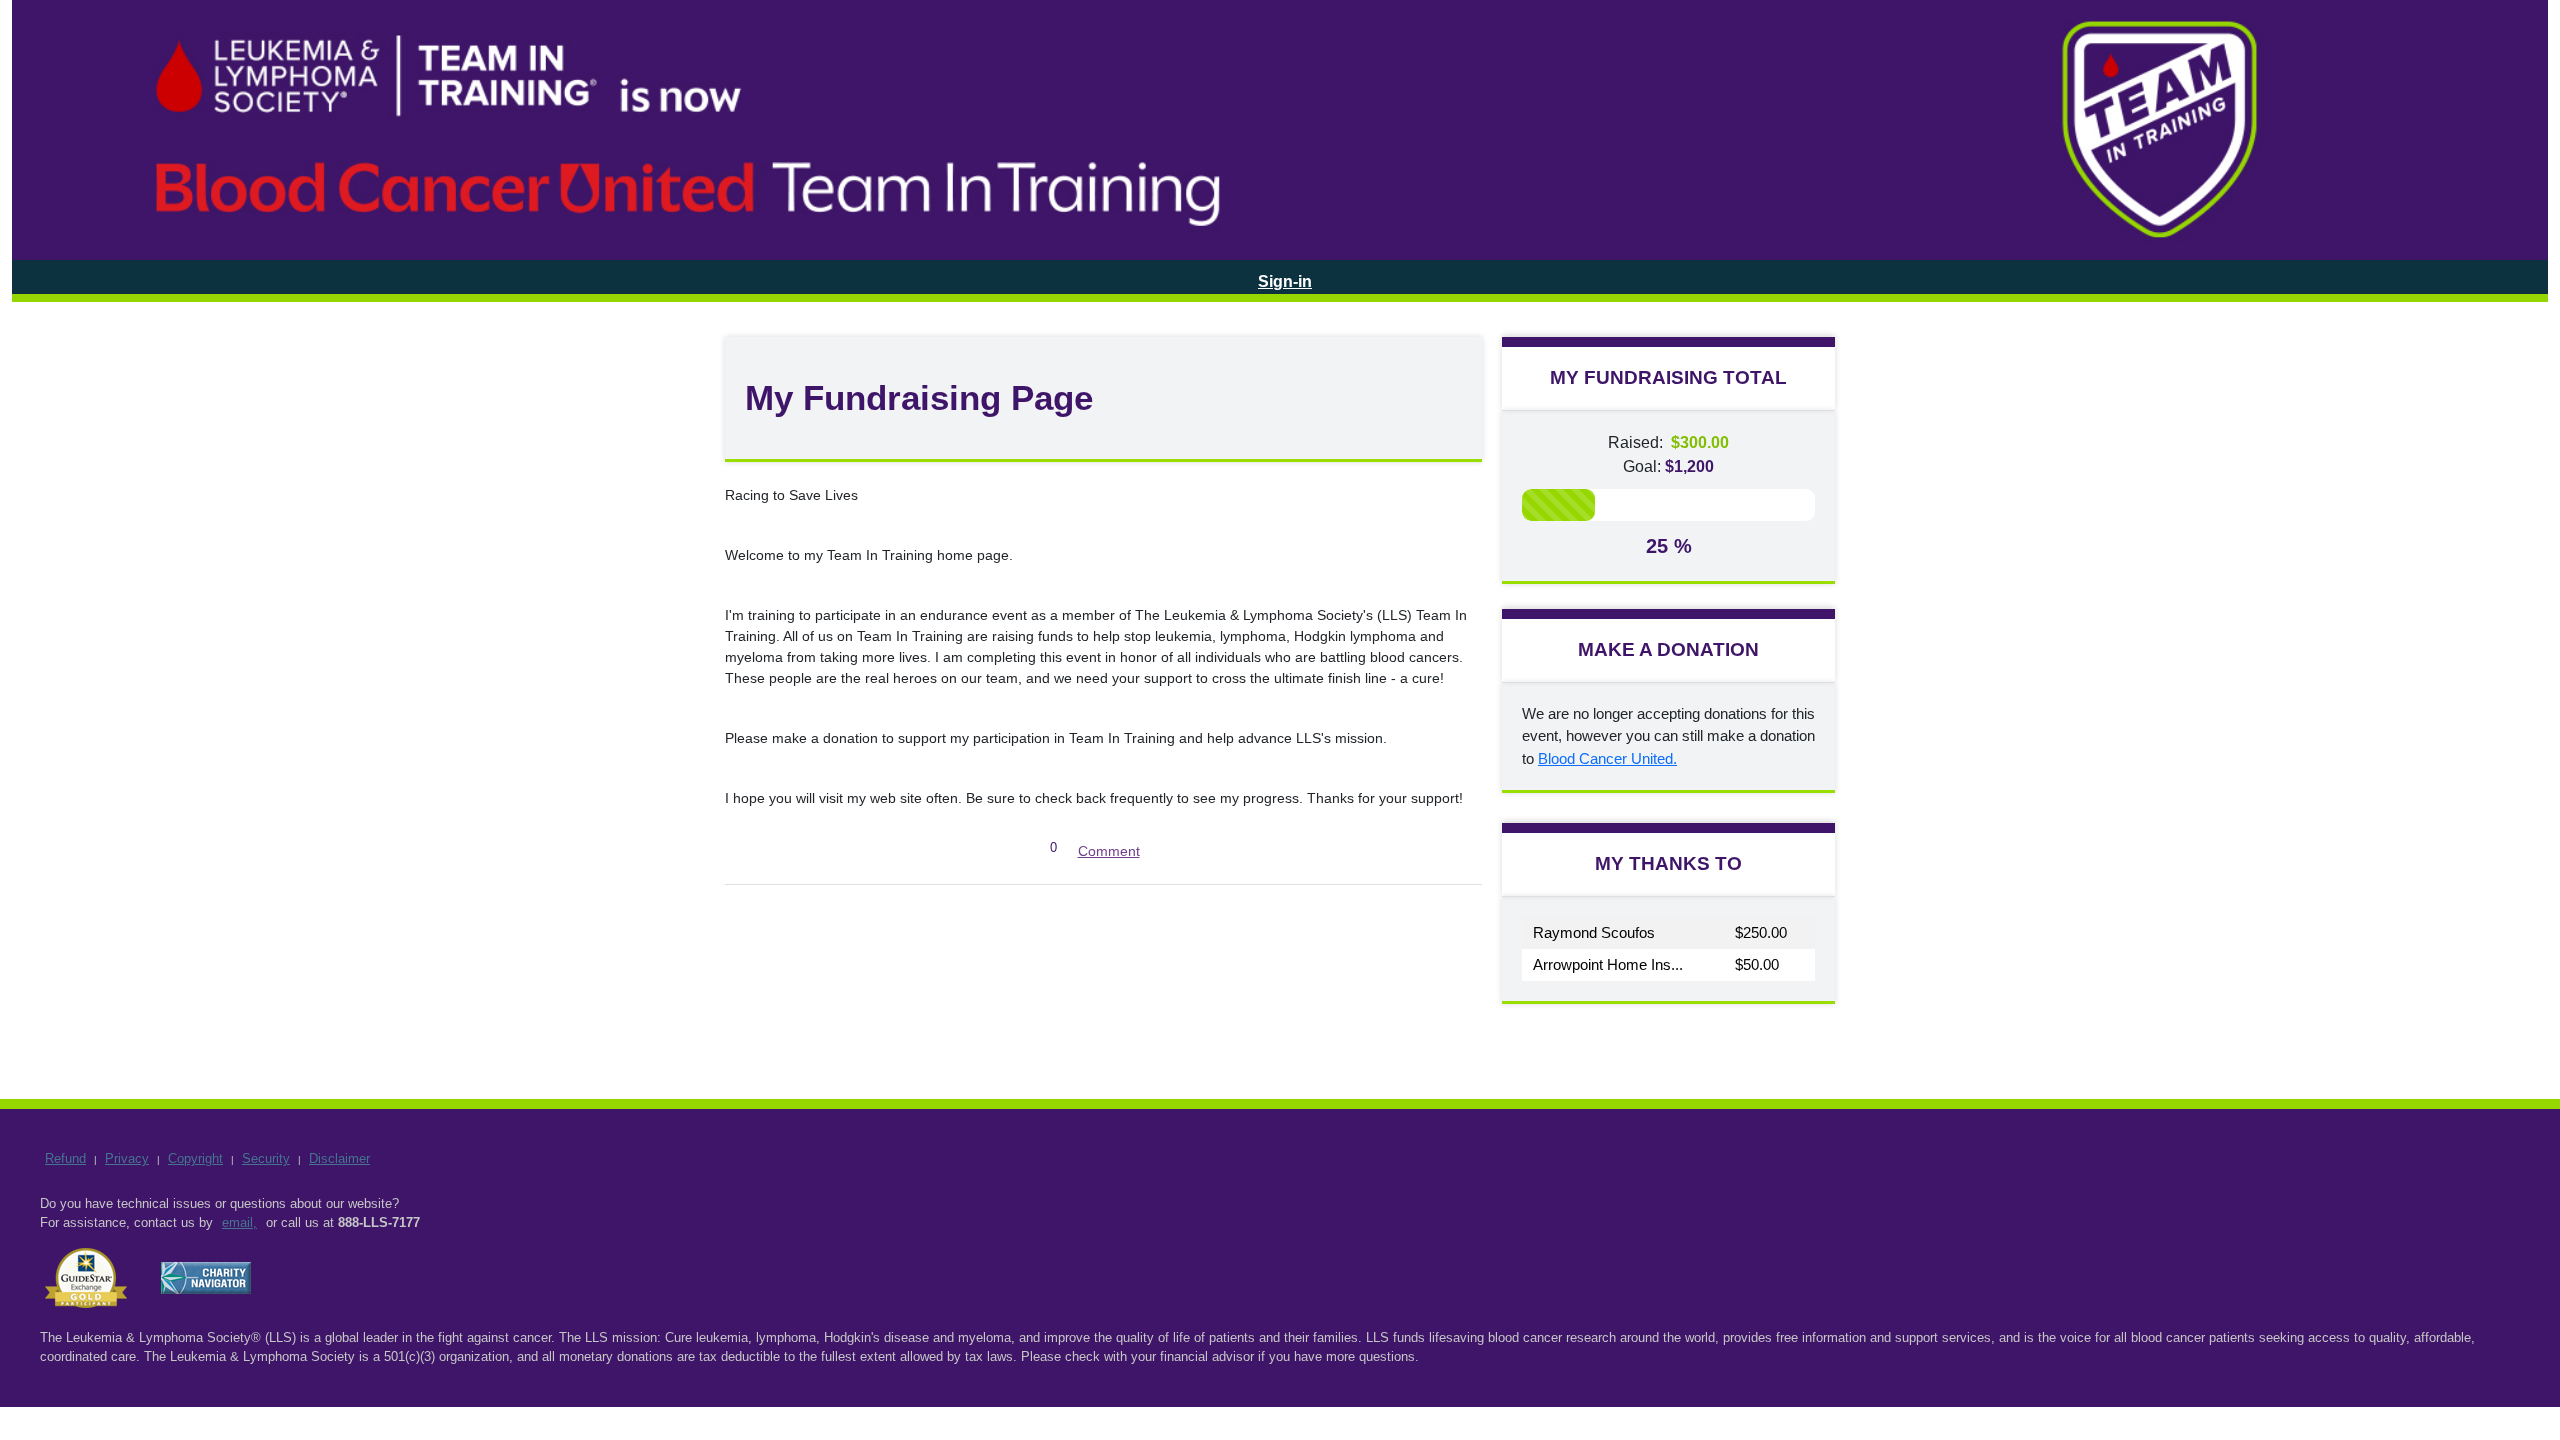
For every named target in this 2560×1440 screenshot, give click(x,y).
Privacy (127, 1158)
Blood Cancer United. (1607, 758)
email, (239, 1222)
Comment (1109, 851)
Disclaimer (339, 1158)
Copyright (195, 1158)
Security (266, 1158)
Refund (65, 1158)
